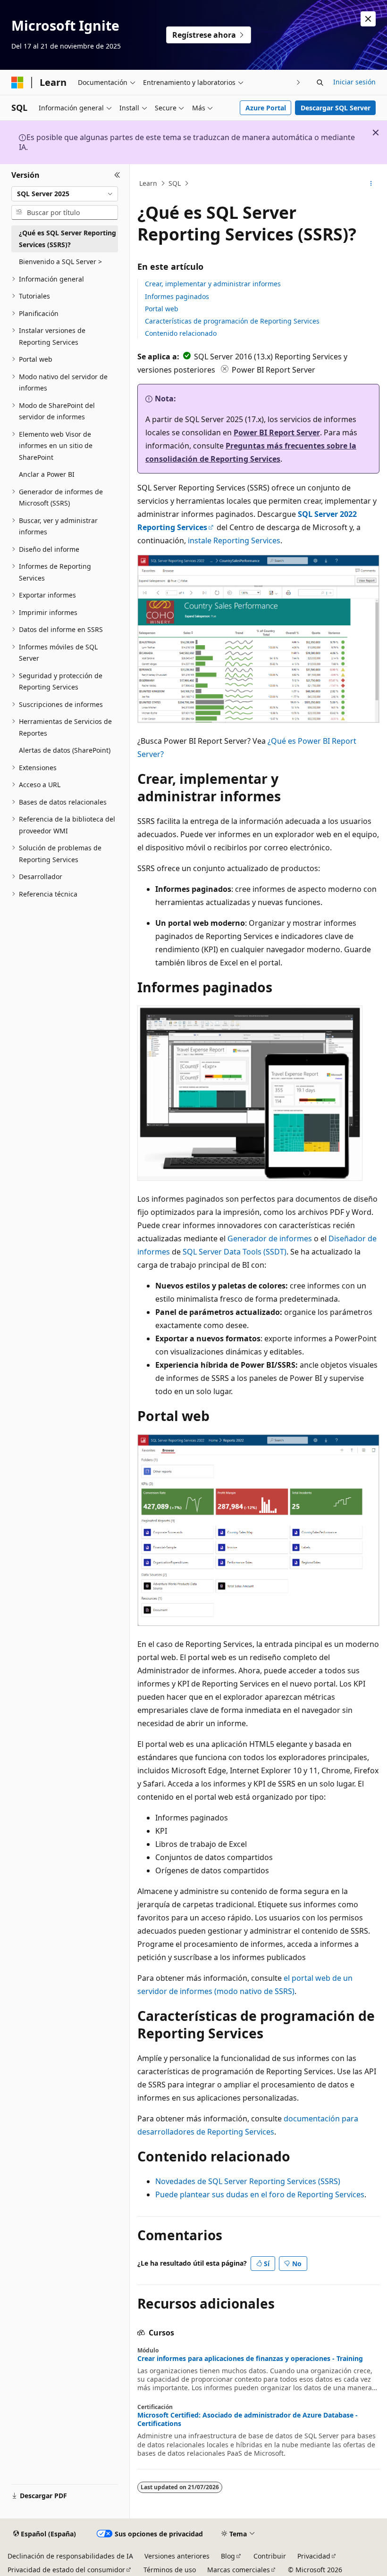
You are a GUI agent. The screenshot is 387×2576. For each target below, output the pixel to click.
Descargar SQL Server (336, 108)
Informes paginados (177, 296)
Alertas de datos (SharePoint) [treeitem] (65, 750)
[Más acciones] (371, 183)
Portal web (162, 309)
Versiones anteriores (177, 2556)
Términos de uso (170, 2570)
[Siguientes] (299, 82)
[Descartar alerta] (368, 19)
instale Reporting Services (234, 540)
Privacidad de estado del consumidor (66, 2570)
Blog (228, 2556)
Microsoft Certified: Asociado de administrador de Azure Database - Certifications (248, 2419)
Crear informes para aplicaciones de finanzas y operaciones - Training (250, 2359)
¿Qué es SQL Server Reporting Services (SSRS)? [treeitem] (67, 239)
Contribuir (270, 2556)
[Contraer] (117, 175)
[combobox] (65, 194)
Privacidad (314, 2556)
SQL (175, 183)
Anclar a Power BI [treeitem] (47, 474)
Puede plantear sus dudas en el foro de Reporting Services (260, 2194)
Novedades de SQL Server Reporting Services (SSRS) (248, 2181)
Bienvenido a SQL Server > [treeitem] (60, 262)
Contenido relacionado (181, 333)
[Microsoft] (17, 83)
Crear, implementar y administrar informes (213, 284)
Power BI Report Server (277, 432)
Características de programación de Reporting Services (232, 321)
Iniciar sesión (354, 82)
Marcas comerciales (239, 2570)
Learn (148, 183)
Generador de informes (270, 1238)
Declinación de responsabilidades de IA (70, 2556)
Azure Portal (266, 108)
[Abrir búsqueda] (320, 83)
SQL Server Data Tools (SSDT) (235, 1252)
